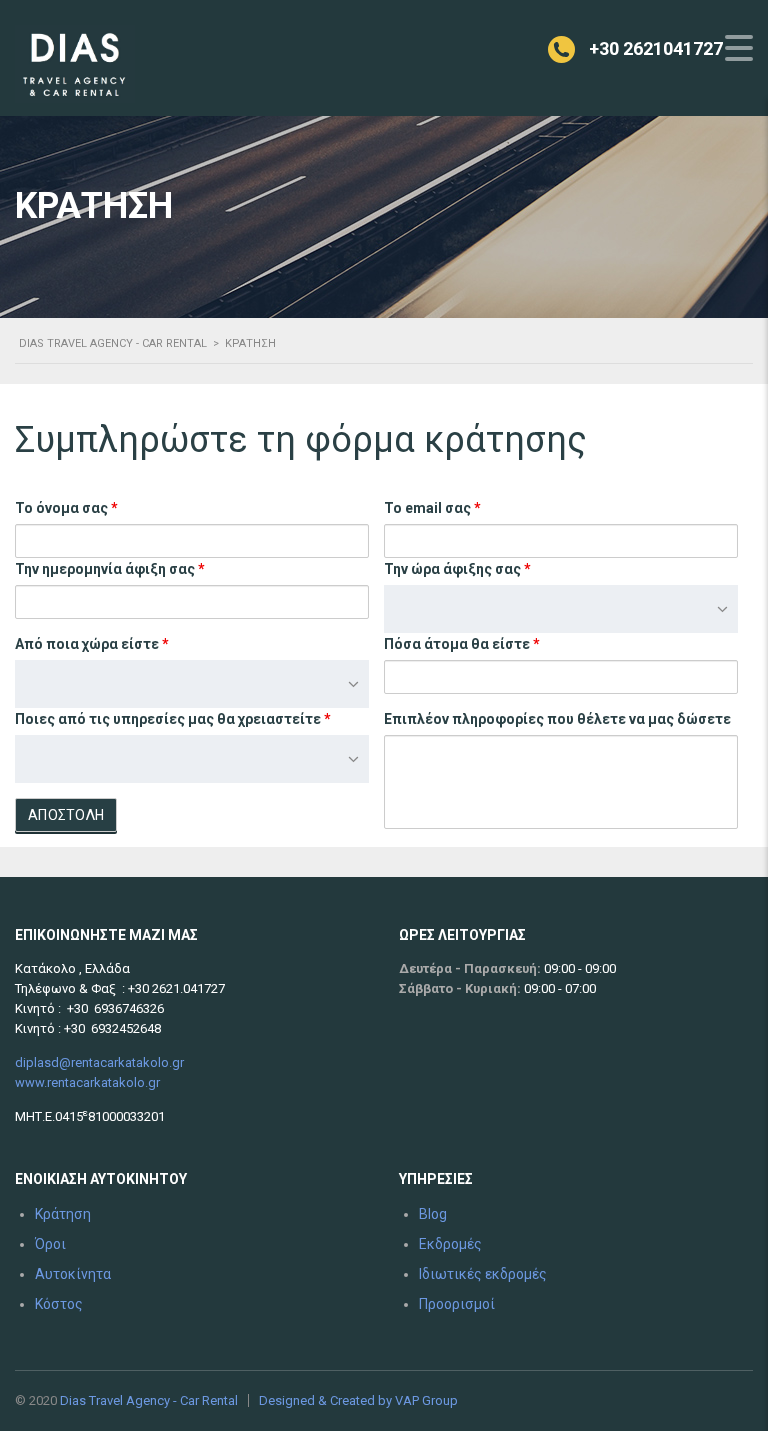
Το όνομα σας (66, 508)
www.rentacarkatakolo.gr (87, 1082)
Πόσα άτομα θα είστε (462, 644)
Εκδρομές (450, 1244)
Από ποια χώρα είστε (92, 644)
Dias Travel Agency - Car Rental (149, 1400)
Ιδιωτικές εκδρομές (483, 1274)
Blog (433, 1214)
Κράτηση (63, 1214)
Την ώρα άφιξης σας (457, 569)
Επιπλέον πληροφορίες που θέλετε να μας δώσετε (557, 719)
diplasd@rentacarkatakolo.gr (99, 1062)
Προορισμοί (457, 1304)
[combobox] (561, 609)
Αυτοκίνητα (73, 1274)
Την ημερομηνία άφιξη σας (110, 569)
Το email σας (432, 508)
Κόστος (59, 1304)
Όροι (50, 1244)
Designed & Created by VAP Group (358, 1400)
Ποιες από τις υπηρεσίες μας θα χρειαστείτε (173, 719)
